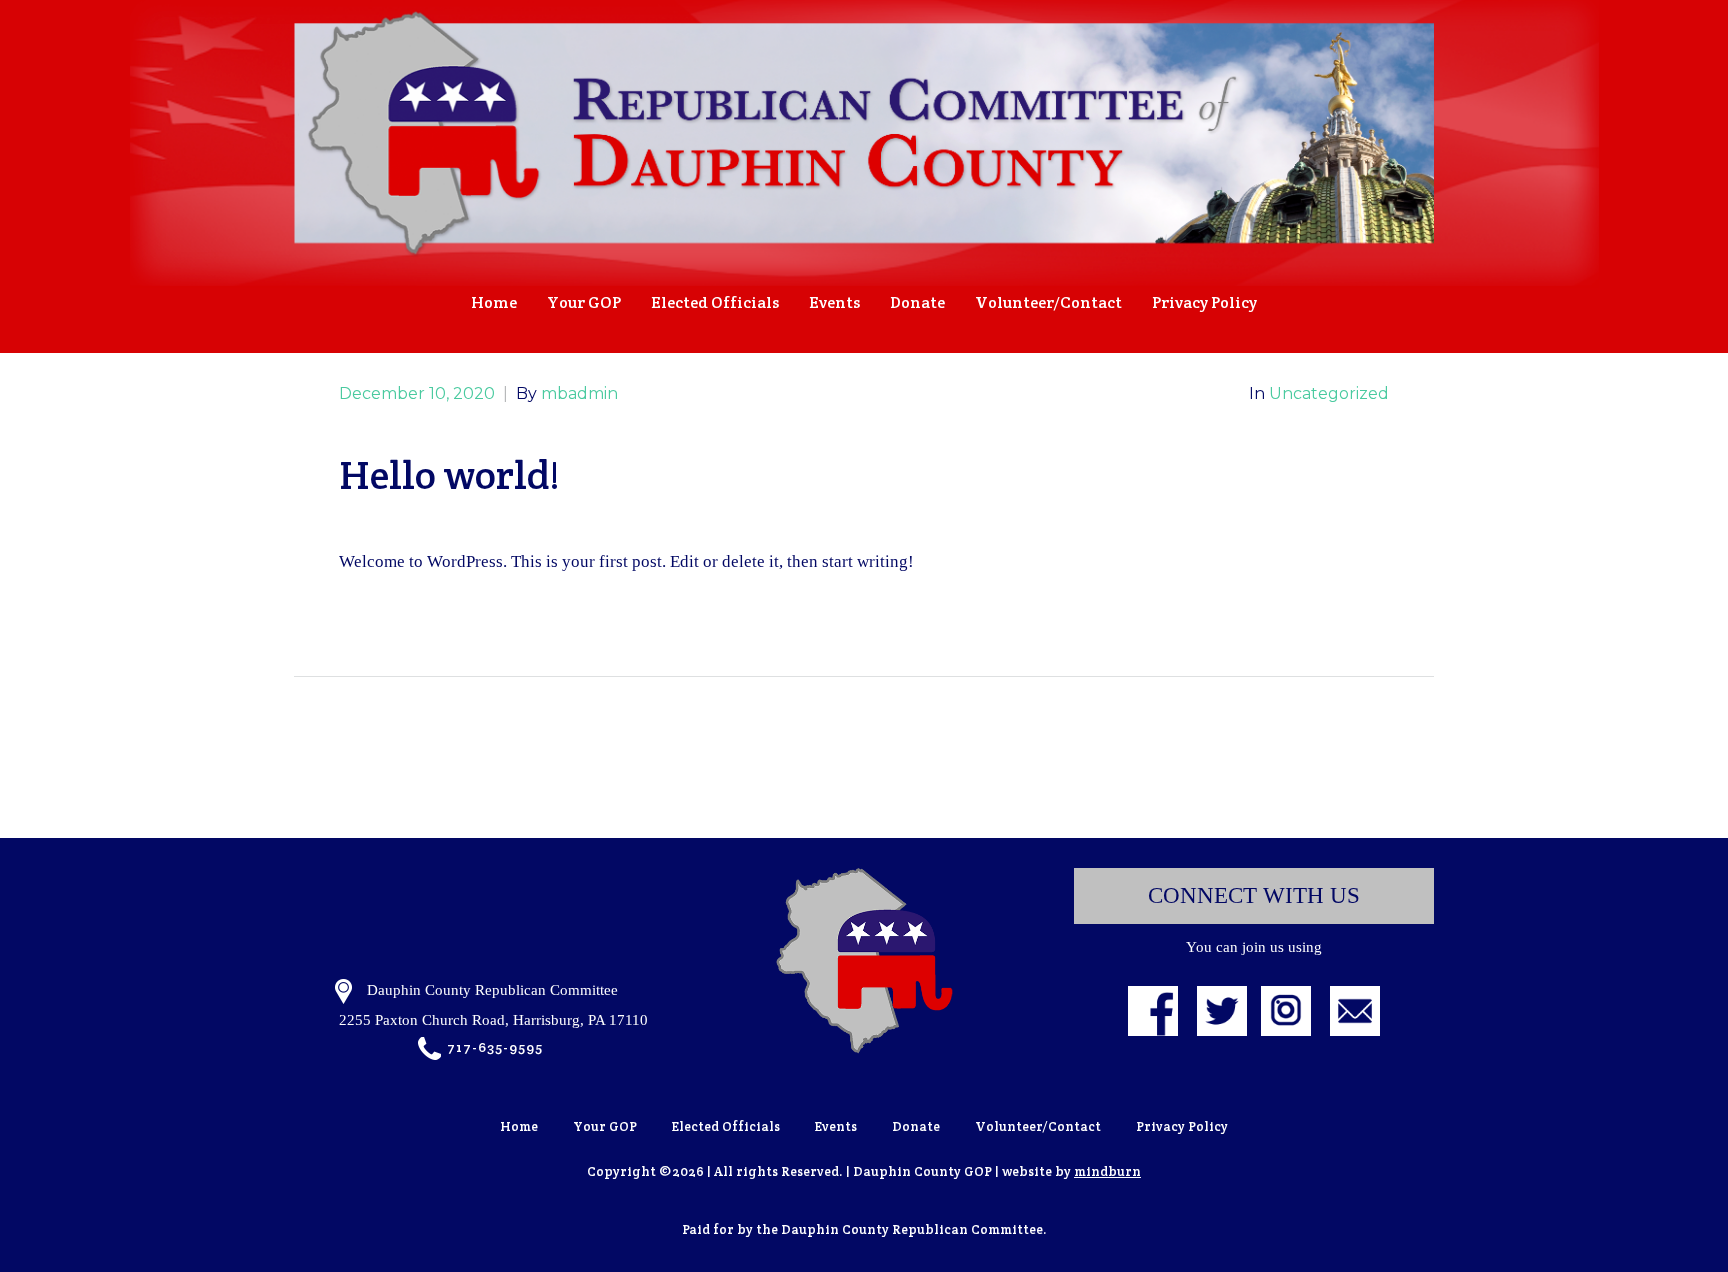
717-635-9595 (495, 1047)
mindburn (1107, 1171)
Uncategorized (1329, 393)
